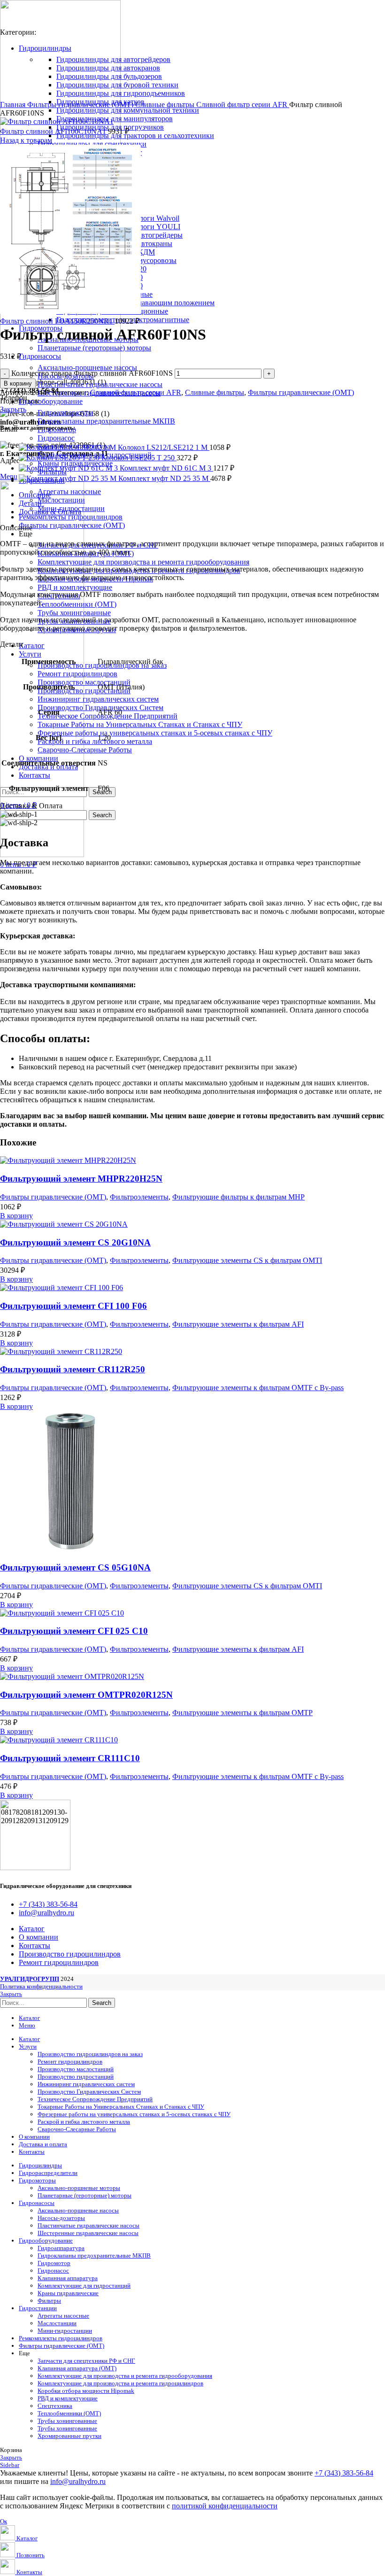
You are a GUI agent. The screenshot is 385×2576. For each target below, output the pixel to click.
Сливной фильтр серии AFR (243, 104)
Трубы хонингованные (74, 613)
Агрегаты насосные (69, 491)
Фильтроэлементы (139, 1197)
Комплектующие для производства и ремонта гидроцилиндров (120, 2383)
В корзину (18, 383)
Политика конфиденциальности (41, 1986)
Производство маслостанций (84, 682)
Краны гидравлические (68, 2293)
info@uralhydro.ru (78, 2481)
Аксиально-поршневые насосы (87, 367)
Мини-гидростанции (65, 2331)
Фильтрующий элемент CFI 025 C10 (74, 1631)
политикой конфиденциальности (225, 2506)
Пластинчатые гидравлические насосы (100, 384)
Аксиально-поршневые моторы (79, 2188)
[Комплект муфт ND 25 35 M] (69, 478)
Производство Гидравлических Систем (100, 708)
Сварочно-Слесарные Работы (85, 750)
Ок (4, 2521)
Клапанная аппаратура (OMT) (77, 2368)
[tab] (202, 495)
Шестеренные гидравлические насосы (88, 2233)
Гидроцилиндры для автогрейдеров (113, 59)
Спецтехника (55, 2406)
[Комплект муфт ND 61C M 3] (69, 468)
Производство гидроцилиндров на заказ (90, 2054)
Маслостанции (61, 500)
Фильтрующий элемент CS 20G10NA (75, 1242)
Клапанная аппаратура (68, 2278)
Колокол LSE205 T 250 (139, 458)
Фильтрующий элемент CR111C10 (70, 1758)
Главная (14, 104)
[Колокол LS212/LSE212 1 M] (68, 447)
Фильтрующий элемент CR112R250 (73, 1369)
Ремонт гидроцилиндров (77, 674)
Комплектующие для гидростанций (84, 2286)
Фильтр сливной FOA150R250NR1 (57, 321)
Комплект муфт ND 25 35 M (164, 478)
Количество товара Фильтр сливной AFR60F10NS (92, 373)
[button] (16, 1216)
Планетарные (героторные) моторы (94, 348)
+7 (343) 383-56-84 (344, 2473)
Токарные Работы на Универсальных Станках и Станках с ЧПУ (140, 724)
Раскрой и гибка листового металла (95, 741)
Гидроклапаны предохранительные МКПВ (106, 421)
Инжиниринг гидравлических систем (98, 699)
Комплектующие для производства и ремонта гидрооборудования (143, 562)
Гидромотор (54, 2263)
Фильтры (49, 2301)
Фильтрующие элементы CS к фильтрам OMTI (247, 1260)
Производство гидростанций (84, 691)
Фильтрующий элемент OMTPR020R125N (86, 1695)
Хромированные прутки (69, 2436)
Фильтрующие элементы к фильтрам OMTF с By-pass (258, 1388)
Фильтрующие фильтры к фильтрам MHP (239, 1197)
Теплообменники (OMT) (77, 604)
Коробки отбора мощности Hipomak (86, 2391)
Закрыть (13, 409)
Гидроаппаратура (65, 413)
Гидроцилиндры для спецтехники (92, 144)
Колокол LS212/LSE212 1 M (164, 447)
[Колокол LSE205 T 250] (60, 458)
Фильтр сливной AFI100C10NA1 (54, 131)
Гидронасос (56, 438)
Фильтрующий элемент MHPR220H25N (81, 1179)
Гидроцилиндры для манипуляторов (115, 119)
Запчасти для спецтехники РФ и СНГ (86, 2361)
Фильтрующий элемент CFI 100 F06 (73, 1306)
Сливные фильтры (166, 104)
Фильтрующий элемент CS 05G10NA (75, 1567)
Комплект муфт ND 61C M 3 (166, 468)
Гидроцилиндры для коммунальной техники (128, 110)
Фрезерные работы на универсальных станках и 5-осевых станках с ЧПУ (155, 733)
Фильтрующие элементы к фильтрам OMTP (243, 1713)
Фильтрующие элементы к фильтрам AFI (238, 1324)
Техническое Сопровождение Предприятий (95, 2099)
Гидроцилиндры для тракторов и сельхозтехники (135, 135)
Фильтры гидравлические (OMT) (81, 104)
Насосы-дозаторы (61, 2218)
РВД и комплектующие (75, 587)
